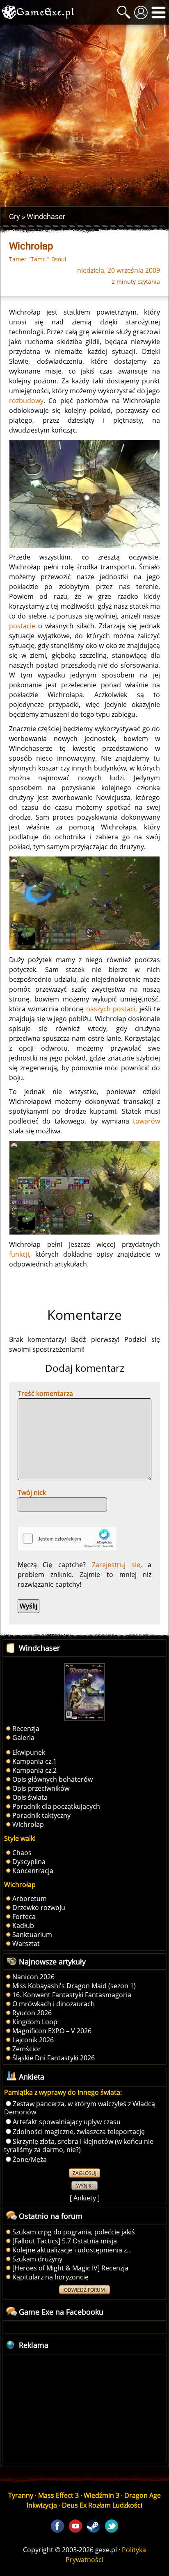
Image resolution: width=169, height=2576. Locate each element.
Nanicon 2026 (33, 1977)
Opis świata (30, 1797)
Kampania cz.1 (34, 1761)
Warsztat (26, 1944)
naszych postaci (111, 1009)
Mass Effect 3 (58, 2495)
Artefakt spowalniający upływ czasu (67, 2122)
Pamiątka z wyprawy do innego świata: (63, 2092)
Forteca (24, 1917)
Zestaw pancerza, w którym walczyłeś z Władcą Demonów (80, 2108)
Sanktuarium (32, 1935)
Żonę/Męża (30, 2159)
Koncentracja (33, 1871)
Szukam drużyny (37, 2259)
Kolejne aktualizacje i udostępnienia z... (72, 2250)
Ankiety (85, 2198)
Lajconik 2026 (33, 2040)
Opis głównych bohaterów (53, 1779)
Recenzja (26, 1729)
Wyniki (84, 2186)
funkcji (19, 1254)
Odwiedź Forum (84, 2290)
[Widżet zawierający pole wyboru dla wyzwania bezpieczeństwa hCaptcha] (67, 1539)
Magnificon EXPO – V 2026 (52, 2031)
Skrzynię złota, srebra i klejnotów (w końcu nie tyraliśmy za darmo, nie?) (79, 2146)
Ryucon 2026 (32, 2013)
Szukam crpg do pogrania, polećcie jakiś (74, 2232)
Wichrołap (28, 1824)
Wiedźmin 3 (102, 2495)
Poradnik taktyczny (41, 1815)
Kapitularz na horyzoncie (50, 2277)
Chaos (22, 1853)
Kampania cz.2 (34, 1770)
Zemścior (27, 2049)
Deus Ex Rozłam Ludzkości (102, 2505)
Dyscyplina (29, 1862)
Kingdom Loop (35, 2022)
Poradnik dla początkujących (56, 1806)
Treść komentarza (45, 1393)
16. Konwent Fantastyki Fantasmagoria (72, 1995)
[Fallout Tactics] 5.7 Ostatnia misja (65, 2241)
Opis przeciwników (41, 1788)
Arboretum (30, 1899)
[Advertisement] (84, 116)
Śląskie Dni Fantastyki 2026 (54, 2058)
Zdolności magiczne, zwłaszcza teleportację (79, 2132)
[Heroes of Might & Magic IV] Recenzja (70, 2268)
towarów (146, 1121)
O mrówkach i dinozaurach (54, 2004)
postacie (22, 626)
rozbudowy (26, 401)
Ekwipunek (29, 1752)
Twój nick (32, 1493)
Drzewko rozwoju (39, 1908)
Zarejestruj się (116, 1565)
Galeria (23, 1738)
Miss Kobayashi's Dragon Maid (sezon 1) (74, 1986)
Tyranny (21, 2495)
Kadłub (23, 1926)
